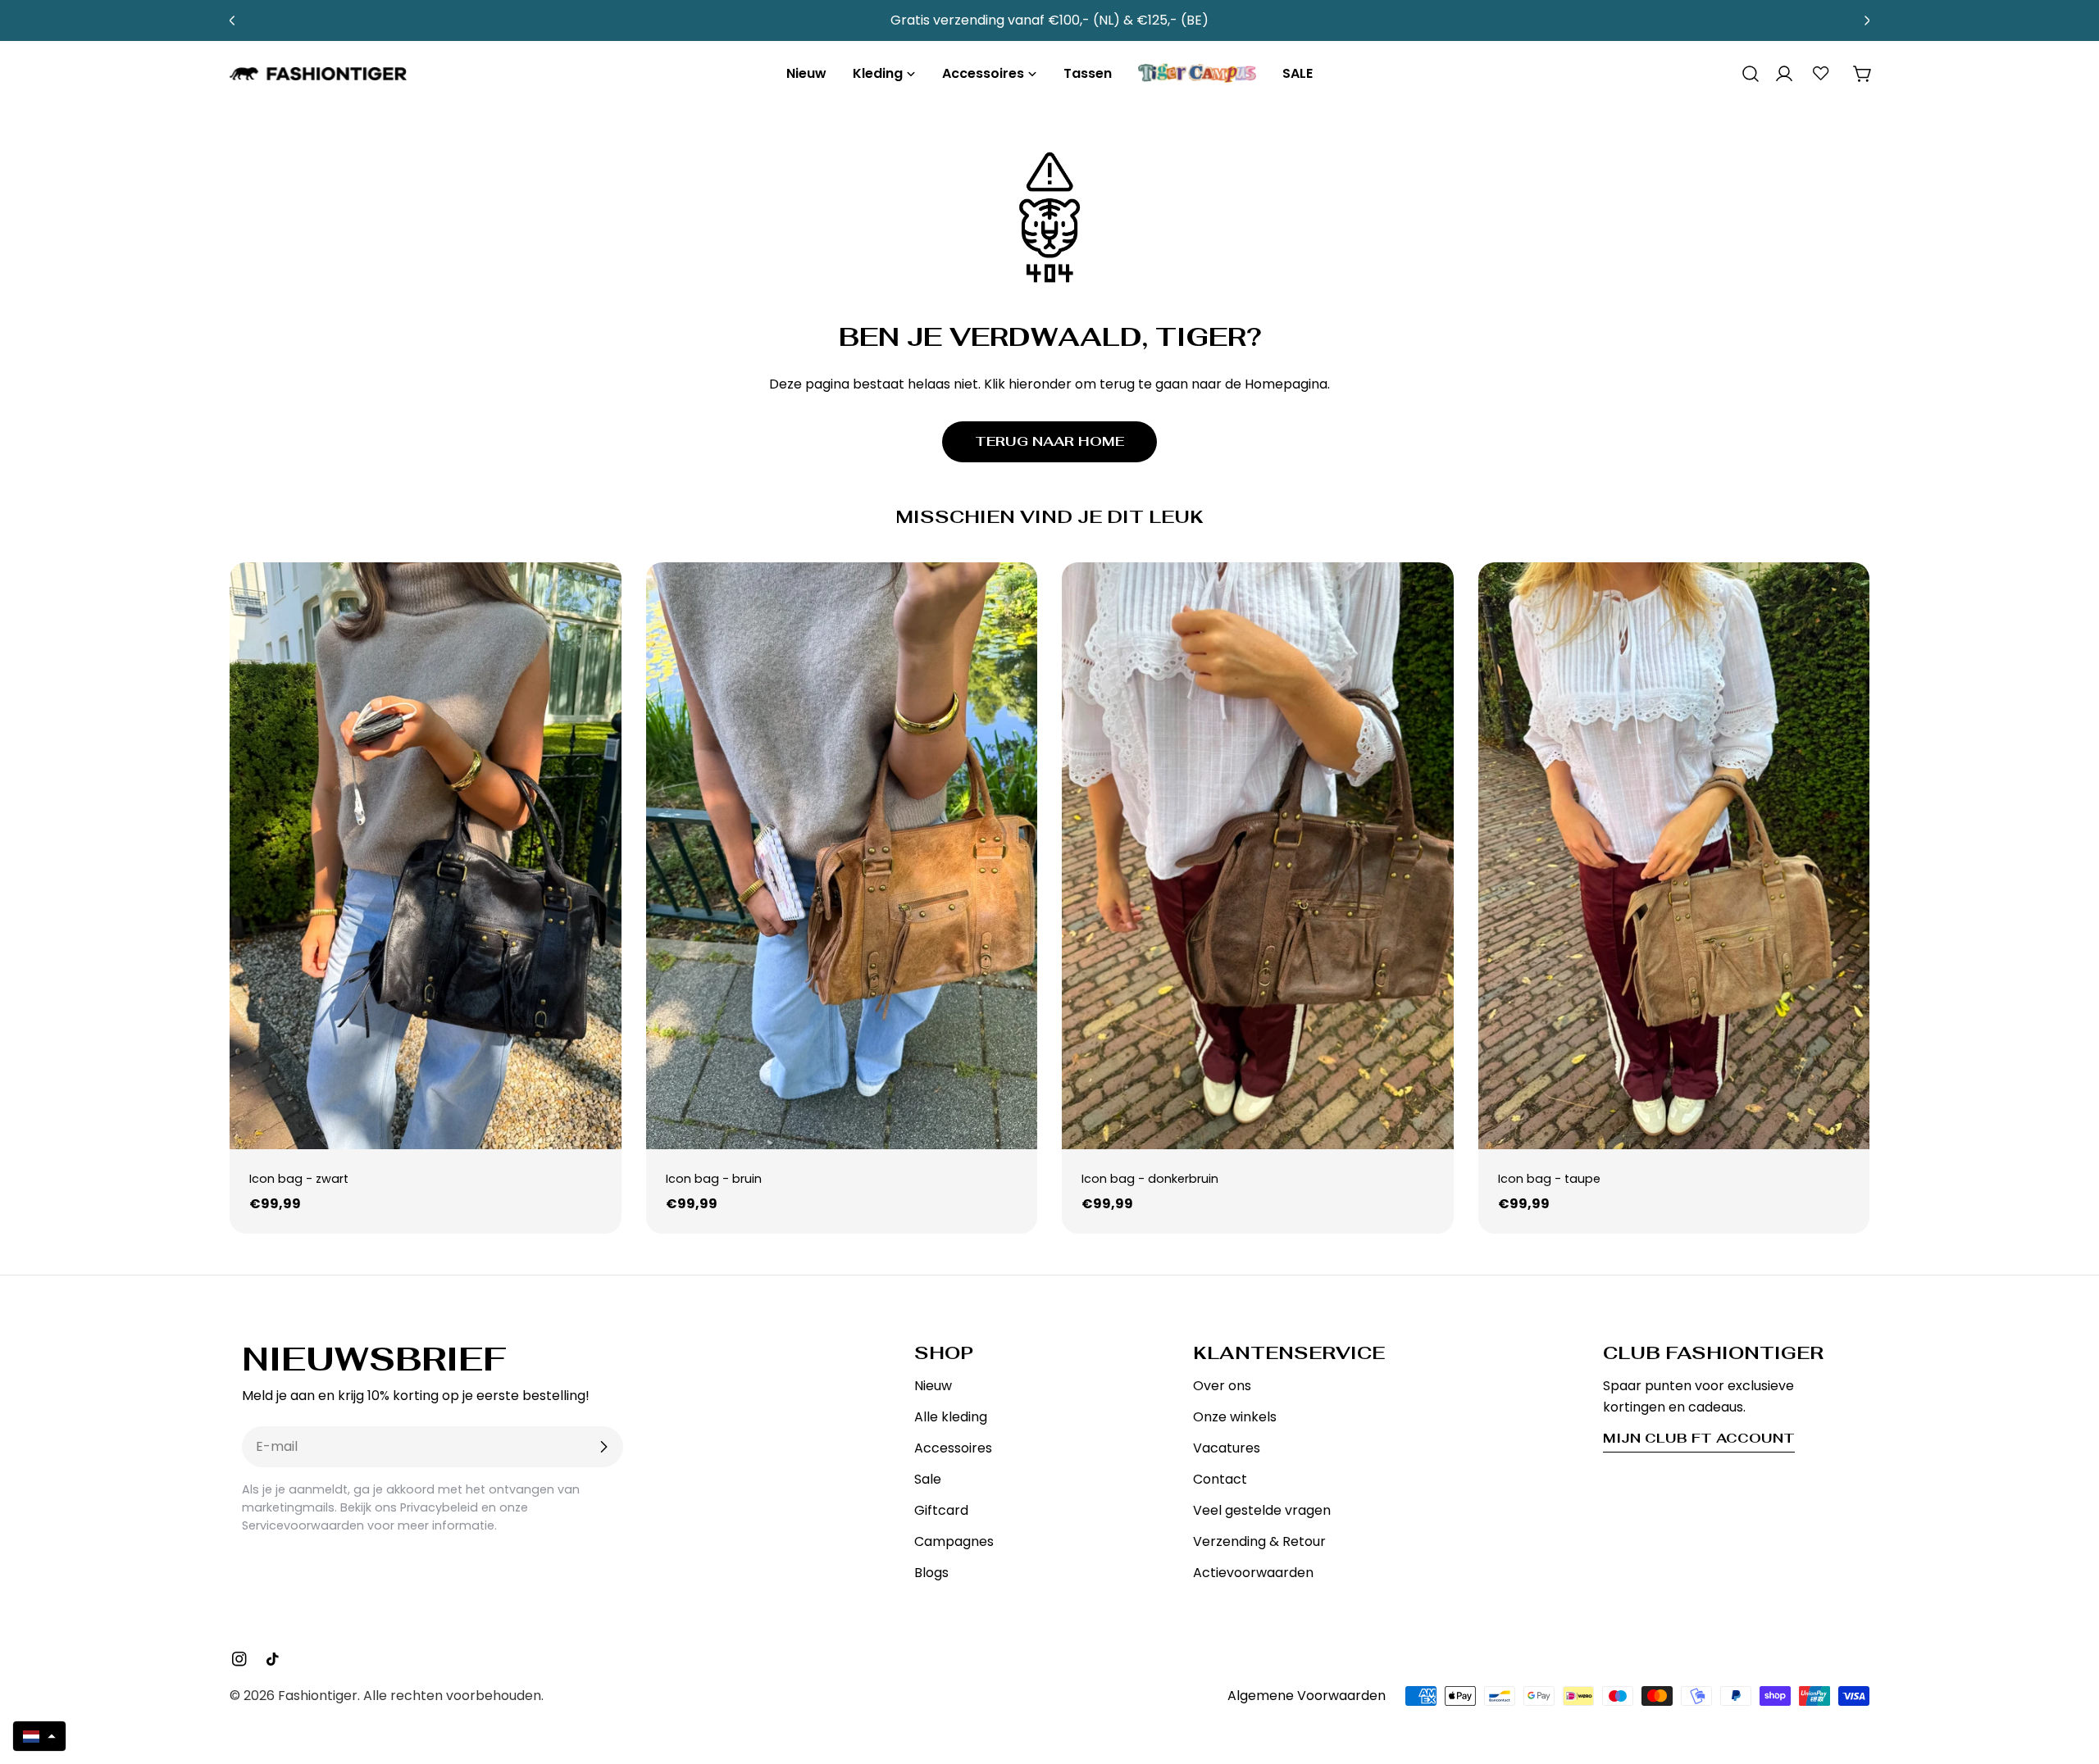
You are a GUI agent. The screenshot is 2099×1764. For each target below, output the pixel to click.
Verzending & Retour (1259, 1541)
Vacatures (1227, 1448)
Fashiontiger (318, 1696)
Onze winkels (1235, 1417)
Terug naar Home (1049, 441)
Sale (928, 1479)
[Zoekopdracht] (1745, 74)
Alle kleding (951, 1417)
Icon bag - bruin (714, 1179)
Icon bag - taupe (1549, 1179)
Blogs (931, 1573)
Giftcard (941, 1510)
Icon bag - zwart (299, 1179)
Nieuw (933, 1386)
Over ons (1222, 1386)
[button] (39, 1736)
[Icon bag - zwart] (426, 856)
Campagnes (954, 1541)
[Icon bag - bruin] (842, 856)
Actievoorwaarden (1253, 1573)
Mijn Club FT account (1699, 1438)
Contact (1220, 1479)
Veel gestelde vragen (1262, 1510)
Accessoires (953, 1448)
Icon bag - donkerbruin (1150, 1179)
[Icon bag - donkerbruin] (1258, 856)
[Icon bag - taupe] (1674, 856)
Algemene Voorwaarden (1307, 1696)
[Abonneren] (603, 1447)
